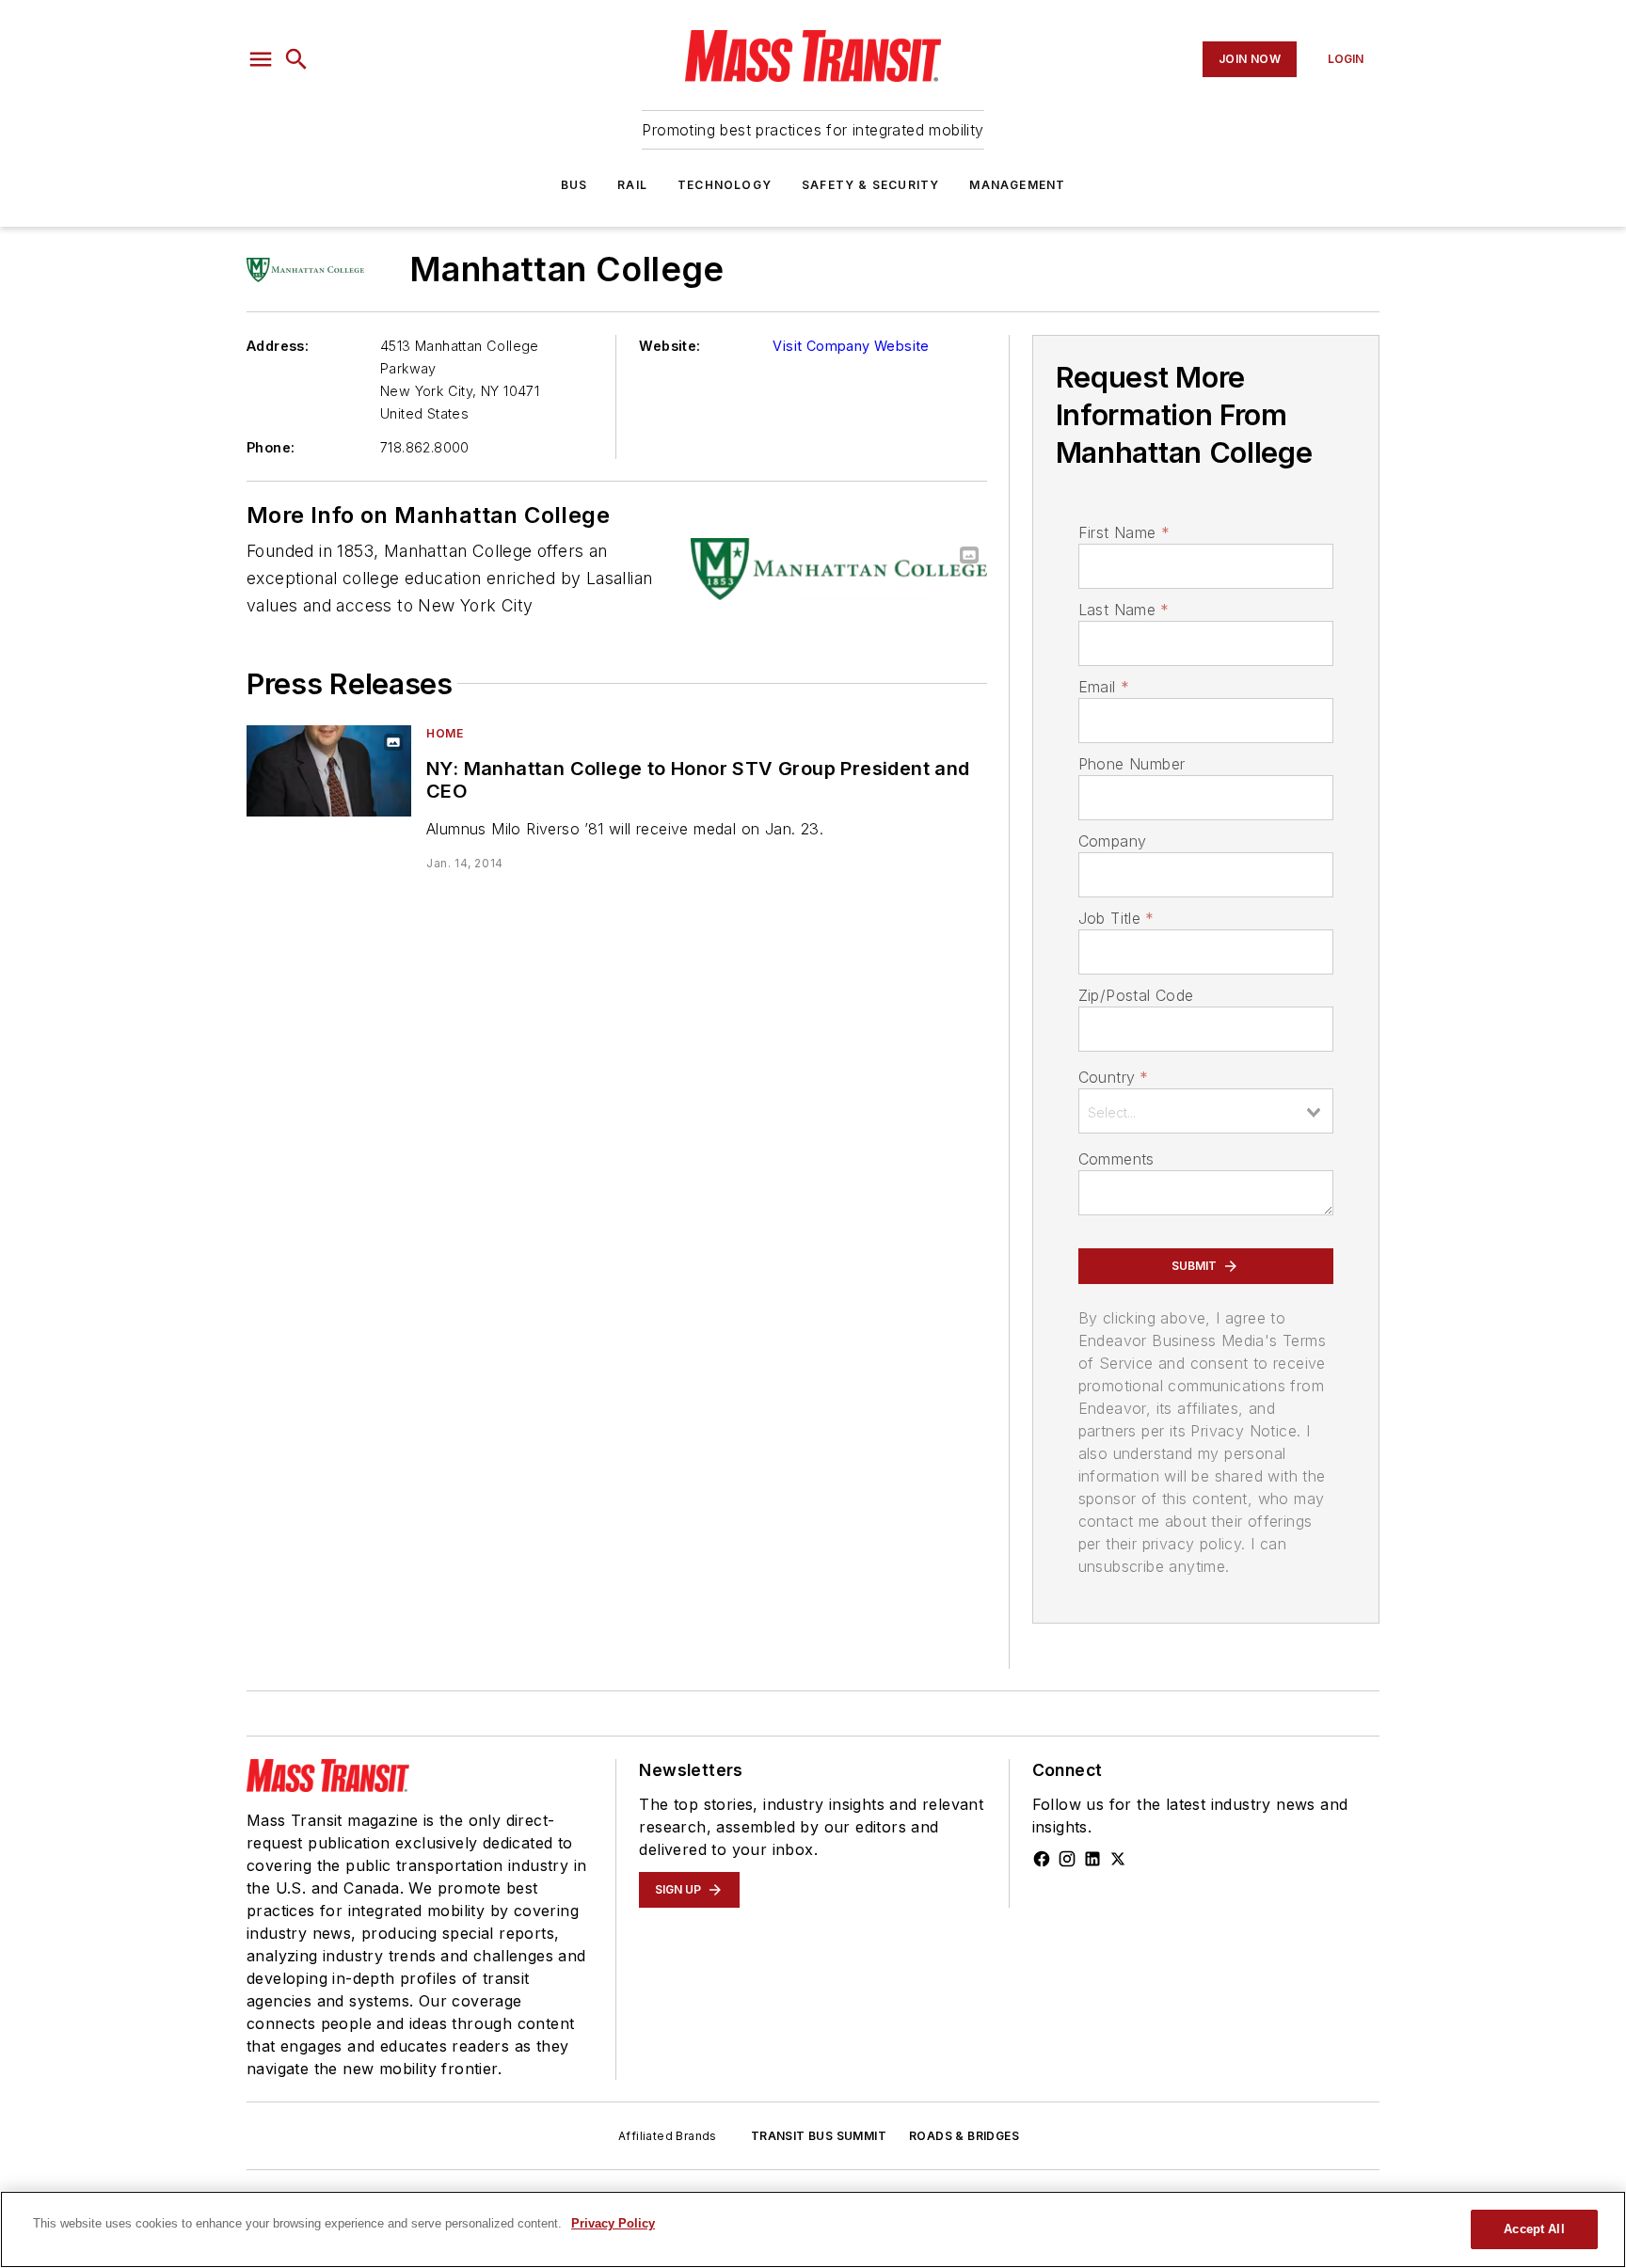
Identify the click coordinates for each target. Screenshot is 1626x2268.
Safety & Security (870, 185)
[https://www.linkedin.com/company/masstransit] (1092, 1859)
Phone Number (1132, 764)
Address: (278, 346)
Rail (632, 185)
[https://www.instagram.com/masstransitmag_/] (1067, 1859)
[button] (261, 59)
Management (1017, 185)
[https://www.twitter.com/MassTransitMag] (1118, 1859)
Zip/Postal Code (1136, 995)
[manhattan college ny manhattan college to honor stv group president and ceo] (329, 771)
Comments (1116, 1159)
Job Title (1116, 918)
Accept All (1534, 2229)
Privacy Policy (613, 2223)
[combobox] (1206, 1111)
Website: (670, 346)
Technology (725, 185)
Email (1104, 687)
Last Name (1124, 610)
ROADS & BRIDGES (964, 2136)
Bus (574, 185)
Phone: (271, 447)
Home (445, 733)
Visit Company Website (851, 346)
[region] (813, 2229)
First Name (1124, 532)
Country (1114, 1077)
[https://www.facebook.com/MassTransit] (1042, 1859)
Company (1113, 841)
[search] (296, 59)
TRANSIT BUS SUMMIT (819, 2136)
